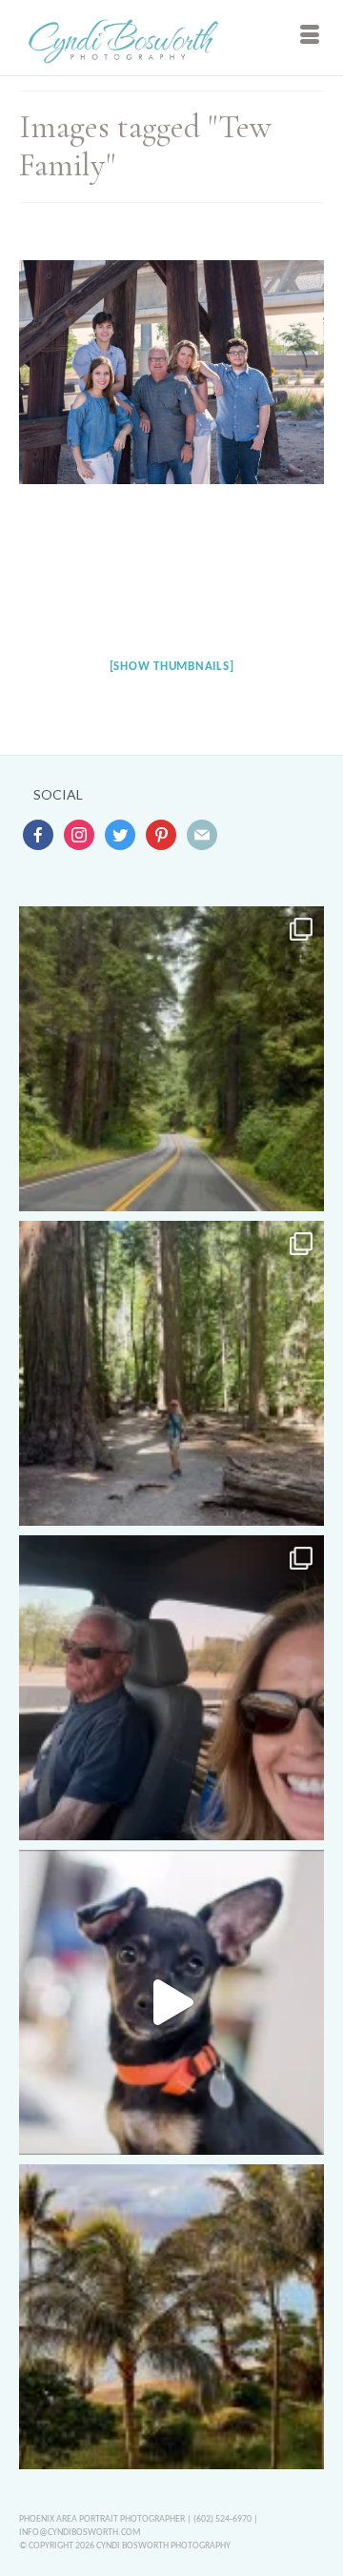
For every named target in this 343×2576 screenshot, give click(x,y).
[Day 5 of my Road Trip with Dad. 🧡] (171, 1373)
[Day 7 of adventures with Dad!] (171, 1059)
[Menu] (310, 38)
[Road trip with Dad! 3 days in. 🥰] (171, 1688)
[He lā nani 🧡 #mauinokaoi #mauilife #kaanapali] (171, 2317)
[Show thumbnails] (172, 667)
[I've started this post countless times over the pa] (171, 2002)
